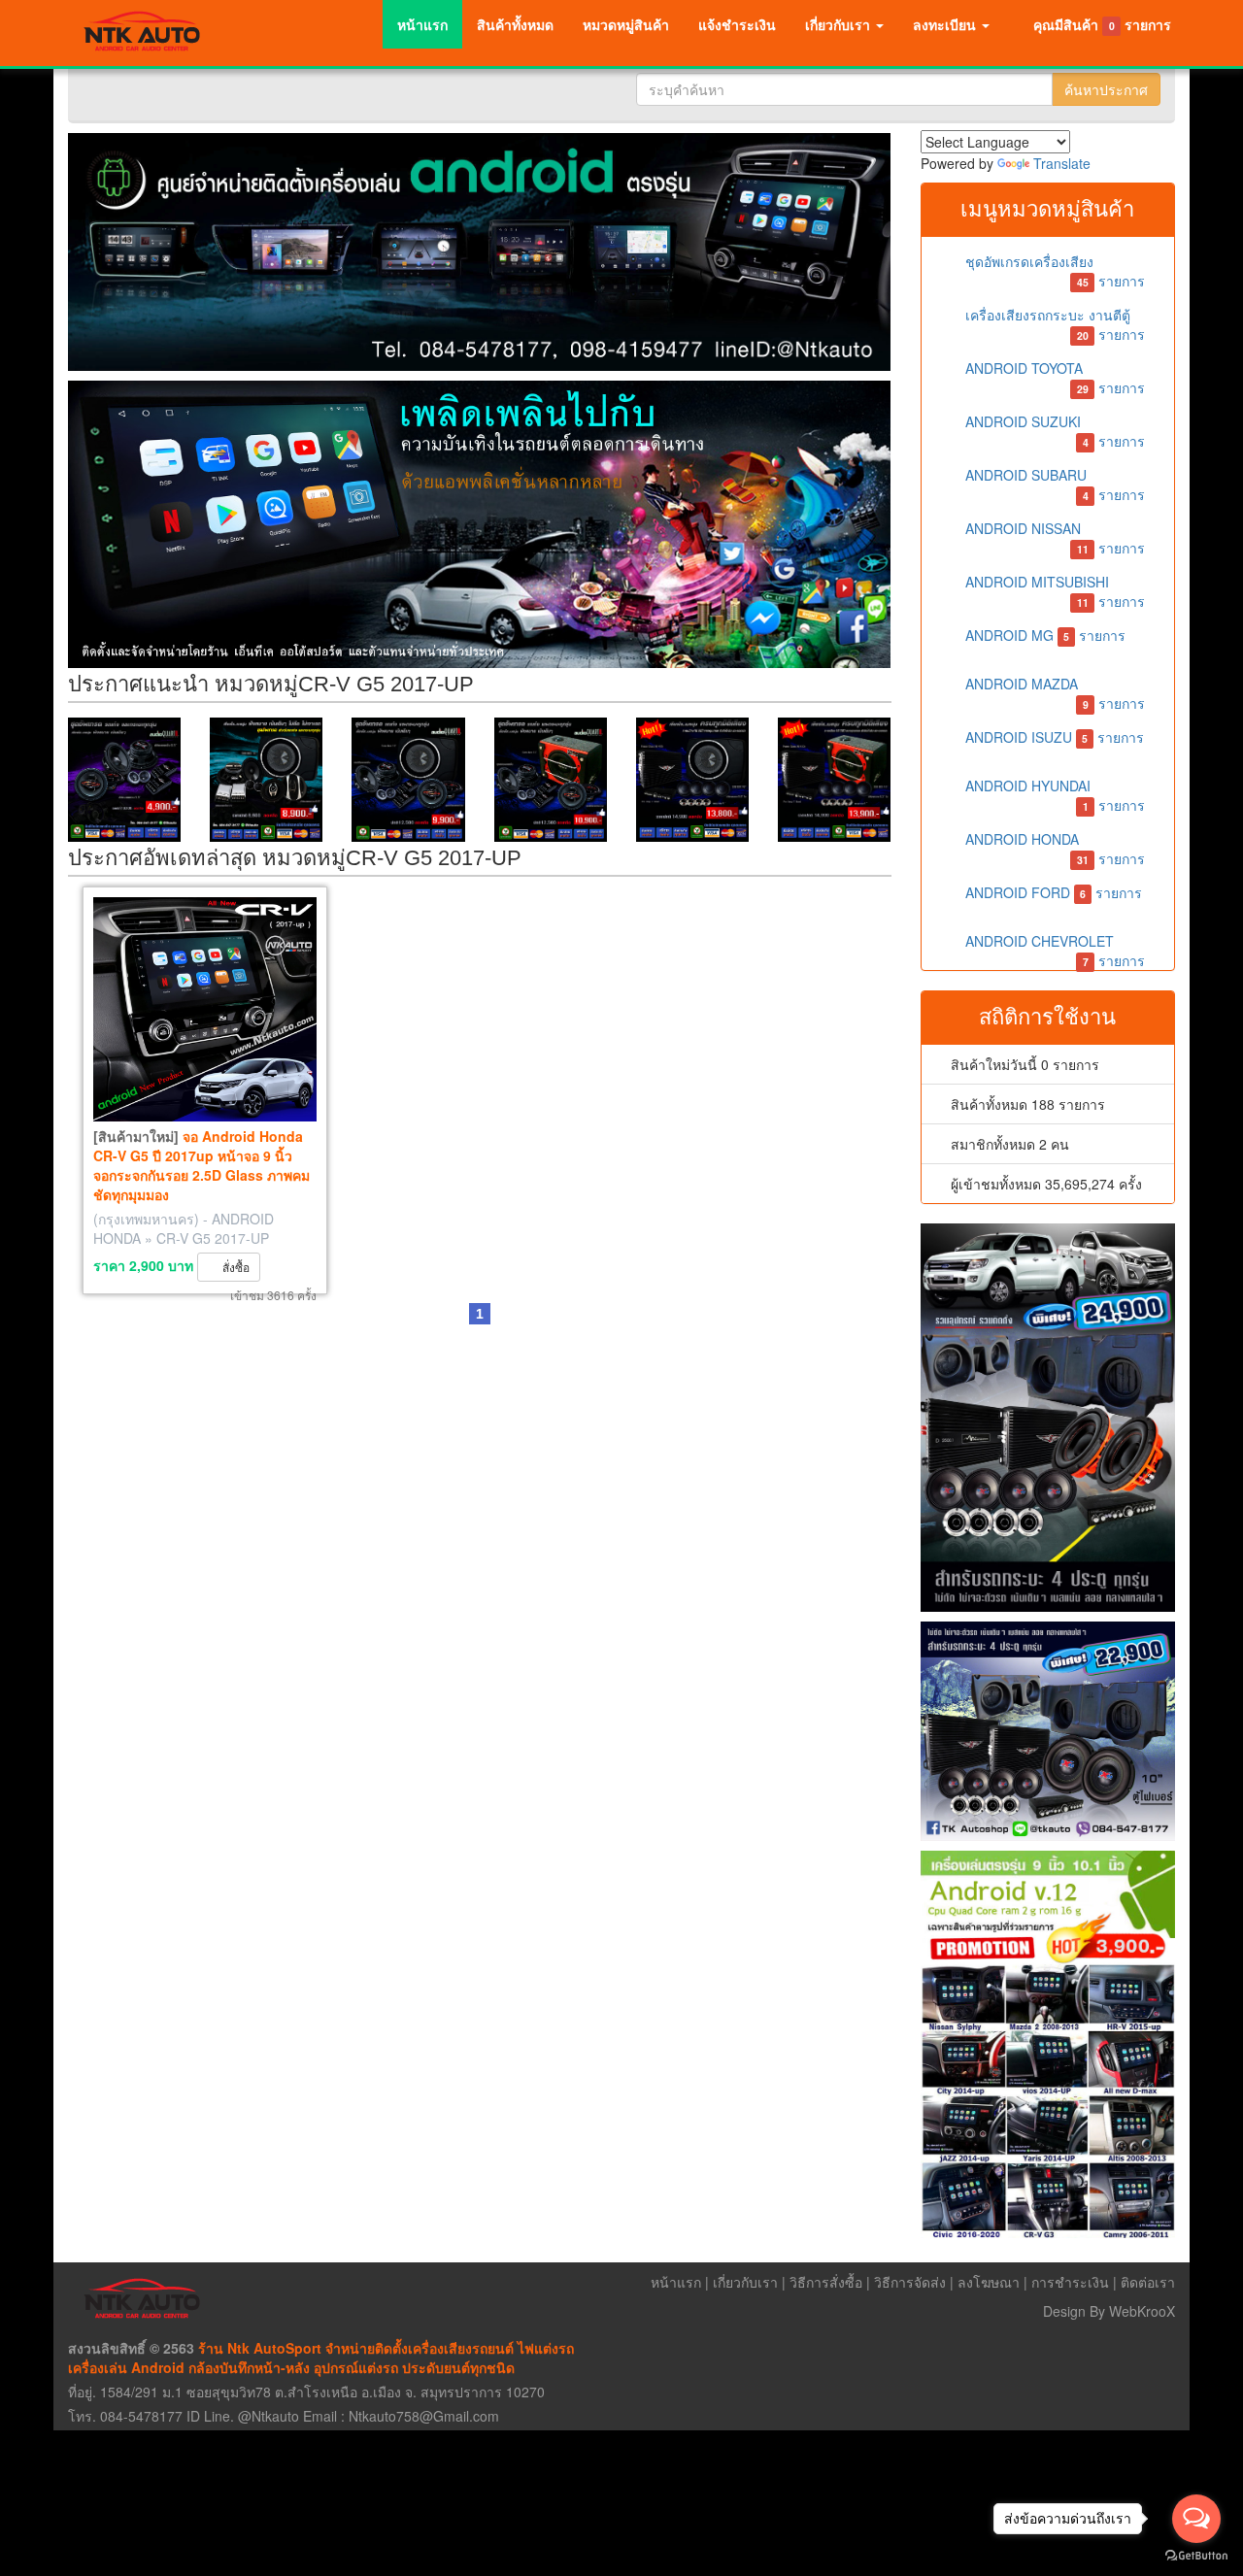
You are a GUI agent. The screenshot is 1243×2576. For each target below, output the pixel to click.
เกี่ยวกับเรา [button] (840, 24)
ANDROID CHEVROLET (1054, 948)
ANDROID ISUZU (1053, 737)
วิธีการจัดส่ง (910, 2282)
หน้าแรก (422, 24)
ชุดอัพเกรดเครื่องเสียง (1054, 268)
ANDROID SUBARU (1054, 482)
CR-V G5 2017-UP (213, 1238)
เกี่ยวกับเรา (745, 2282)
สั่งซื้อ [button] (233, 1267)
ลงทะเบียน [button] (946, 24)
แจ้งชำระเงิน (737, 24)
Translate (1062, 163)
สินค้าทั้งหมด (515, 24)
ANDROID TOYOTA (1054, 375)
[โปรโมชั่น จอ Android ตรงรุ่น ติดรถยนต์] (1048, 2044)
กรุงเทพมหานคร (146, 1219)
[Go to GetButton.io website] (1196, 2556)
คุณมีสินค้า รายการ (1102, 24)
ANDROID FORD (1052, 892)
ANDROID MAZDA (1054, 691)
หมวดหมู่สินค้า (626, 24)
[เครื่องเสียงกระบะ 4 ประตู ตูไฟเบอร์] (1048, 1417)
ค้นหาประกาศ (1106, 89)
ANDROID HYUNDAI (1054, 793)
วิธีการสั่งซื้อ (826, 2282)
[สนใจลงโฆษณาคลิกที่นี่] (124, 780)
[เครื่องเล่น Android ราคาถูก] (480, 524)
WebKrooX (1142, 2311)
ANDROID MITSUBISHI (1054, 589)
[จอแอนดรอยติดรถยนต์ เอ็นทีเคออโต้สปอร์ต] (480, 252)
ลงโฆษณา (989, 2282)
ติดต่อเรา (1148, 2282)
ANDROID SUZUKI (1054, 429)
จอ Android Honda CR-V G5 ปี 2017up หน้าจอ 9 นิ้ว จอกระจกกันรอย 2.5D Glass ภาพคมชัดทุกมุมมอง (202, 1165)
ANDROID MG (1044, 635)
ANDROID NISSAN (1054, 535)
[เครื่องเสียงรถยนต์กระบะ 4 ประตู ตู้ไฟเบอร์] (1048, 1731)
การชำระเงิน (1070, 2282)
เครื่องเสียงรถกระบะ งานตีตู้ (1054, 322)
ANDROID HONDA (1054, 846)
